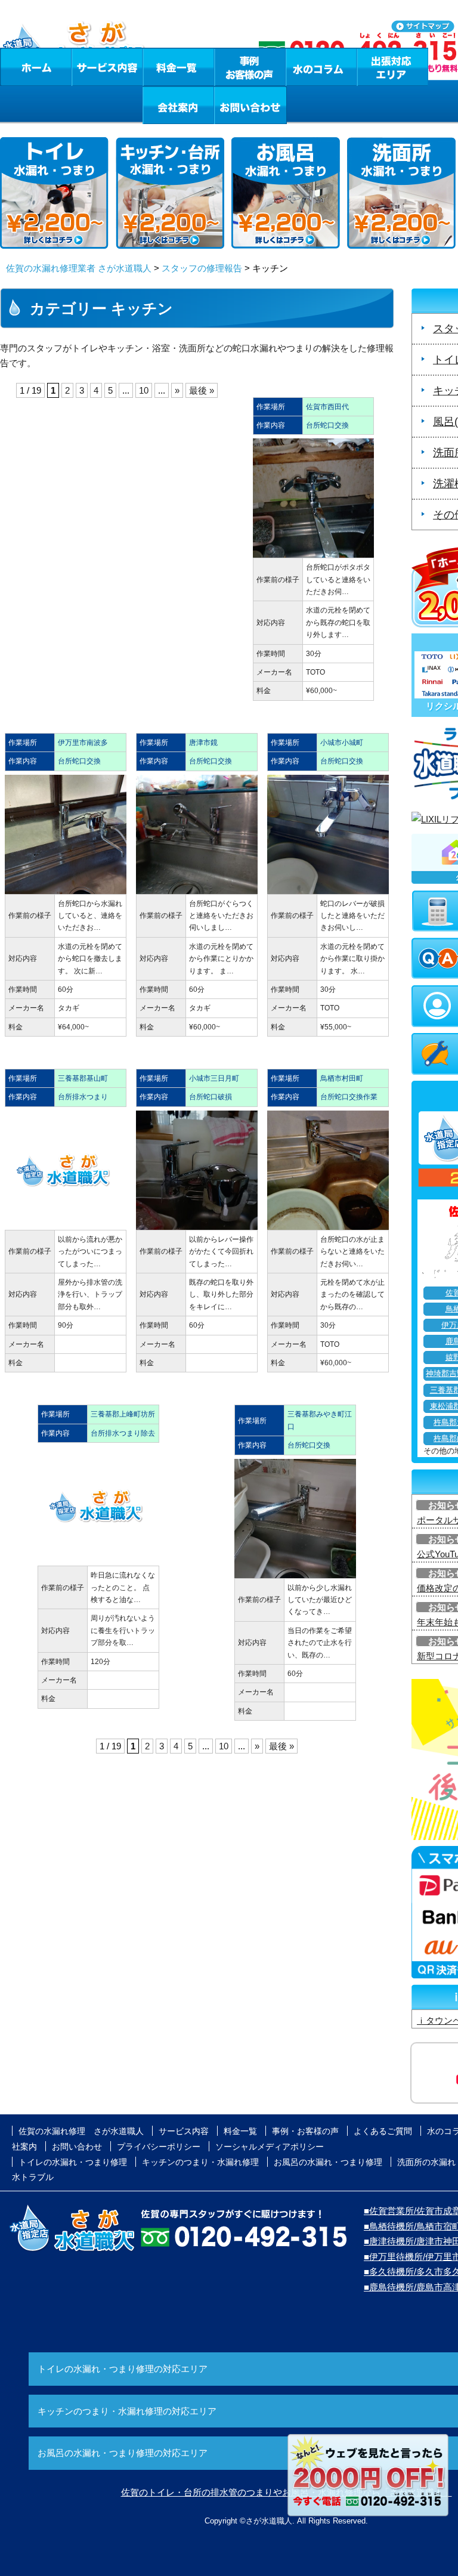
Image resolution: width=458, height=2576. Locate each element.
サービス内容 (107, 67)
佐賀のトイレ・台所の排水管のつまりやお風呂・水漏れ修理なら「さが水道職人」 (287, 2492)
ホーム (35, 67)
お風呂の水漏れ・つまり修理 (328, 2162)
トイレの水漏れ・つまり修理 (73, 2162)
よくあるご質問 (383, 2131)
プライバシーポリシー (159, 2147)
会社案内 (178, 105)
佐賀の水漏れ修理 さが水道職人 (81, 2131)
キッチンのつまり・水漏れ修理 (200, 2162)
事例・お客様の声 (250, 67)
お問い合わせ (250, 105)
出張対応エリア (393, 67)
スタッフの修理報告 (202, 268)
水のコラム (321, 67)
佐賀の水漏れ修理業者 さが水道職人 (79, 268)
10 (144, 390)
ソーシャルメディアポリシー (270, 2147)
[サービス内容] (85, 67)
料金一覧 (178, 67)
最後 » (202, 390)
